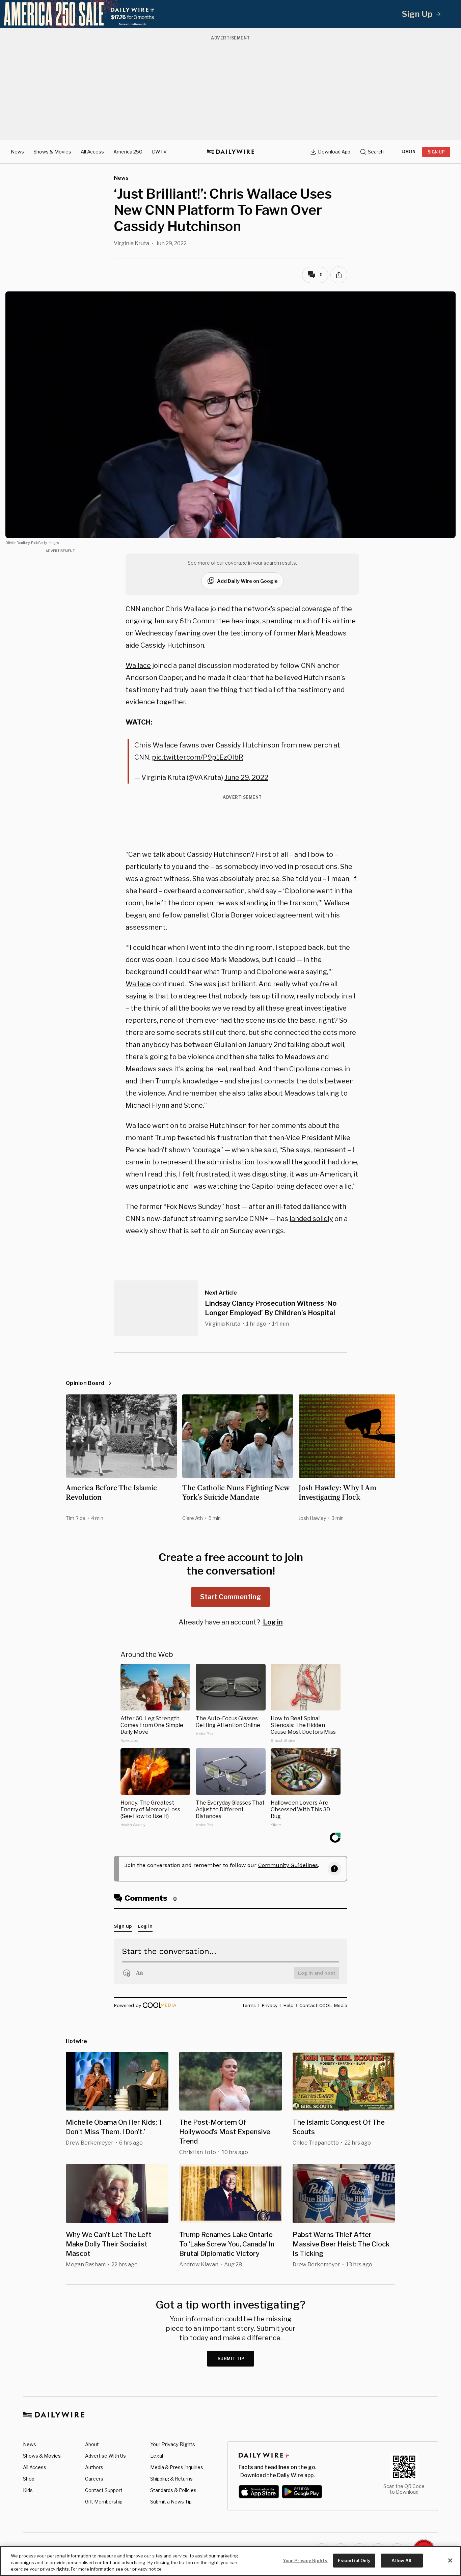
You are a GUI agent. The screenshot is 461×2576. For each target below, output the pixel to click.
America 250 (128, 152)
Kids (28, 2490)
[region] (231, 2561)
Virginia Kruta (131, 243)
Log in (273, 1622)
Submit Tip (231, 2359)
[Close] (450, 2560)
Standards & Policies (173, 2490)
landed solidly (311, 1219)
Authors (94, 2467)
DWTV (159, 152)
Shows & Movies (52, 152)
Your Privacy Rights (173, 2444)
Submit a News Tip (171, 2502)
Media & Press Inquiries (177, 2467)
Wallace (138, 666)
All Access (92, 152)
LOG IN (409, 152)
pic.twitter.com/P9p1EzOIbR (198, 757)
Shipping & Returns (171, 2479)
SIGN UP (436, 152)
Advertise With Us (105, 2456)
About (92, 2444)
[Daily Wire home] (231, 152)
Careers (94, 2479)
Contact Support (104, 2490)
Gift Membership (104, 2502)
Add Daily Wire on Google (247, 581)
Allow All (401, 2560)
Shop (29, 2479)
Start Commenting (231, 1597)
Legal (157, 2456)
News (17, 152)
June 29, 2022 (246, 777)
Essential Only (354, 2560)
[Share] (339, 275)
